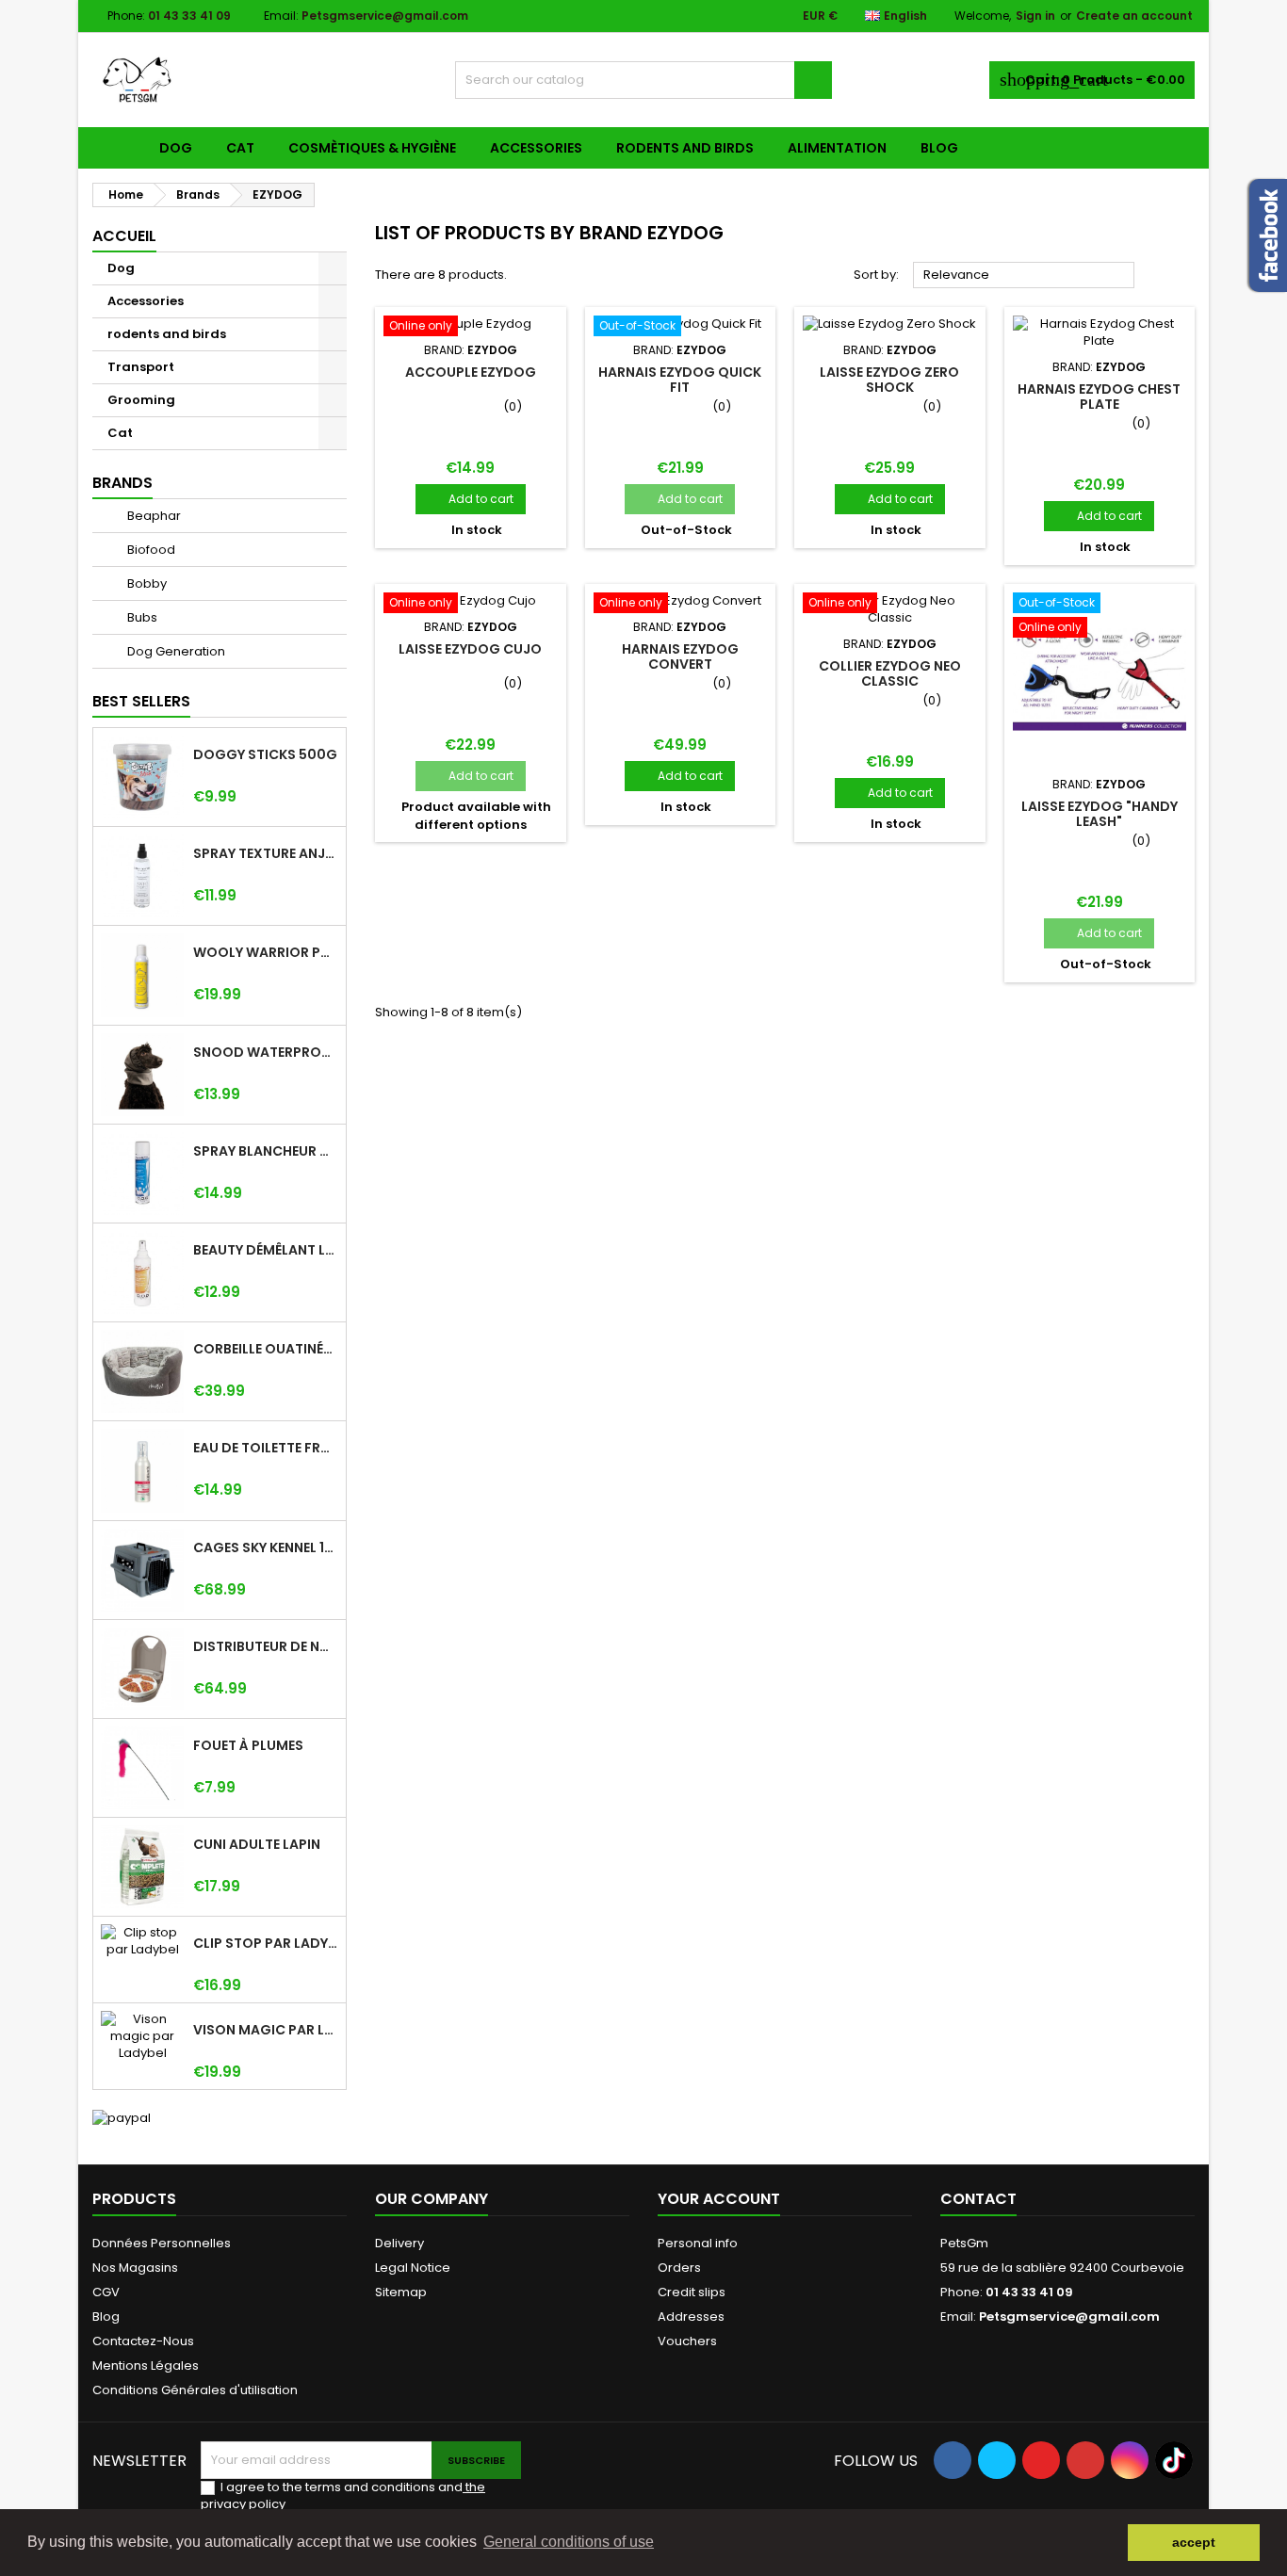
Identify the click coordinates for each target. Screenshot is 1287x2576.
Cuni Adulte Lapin (257, 1844)
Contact (978, 2199)
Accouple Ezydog (471, 372)
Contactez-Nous (143, 2341)
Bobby (146, 583)
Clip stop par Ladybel (266, 1943)
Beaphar (153, 516)
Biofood (150, 550)
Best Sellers (141, 701)
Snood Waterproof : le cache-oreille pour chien (266, 1052)
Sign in (1035, 16)
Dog (176, 148)
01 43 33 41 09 (189, 16)
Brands (122, 483)
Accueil (124, 236)
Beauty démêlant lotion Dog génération (266, 1250)
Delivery (399, 2243)
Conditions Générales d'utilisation (195, 2390)
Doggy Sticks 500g (265, 754)
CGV (106, 2292)
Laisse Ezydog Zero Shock (889, 380)
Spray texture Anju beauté (266, 853)
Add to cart (471, 499)
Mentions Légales (146, 2365)
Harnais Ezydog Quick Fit (680, 380)
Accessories (536, 148)
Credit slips (692, 2292)
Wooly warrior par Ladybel (266, 952)
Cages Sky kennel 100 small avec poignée (266, 1547)
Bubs (141, 617)
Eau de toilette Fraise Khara (266, 1448)
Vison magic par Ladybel (266, 2030)
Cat (240, 148)
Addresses (691, 2317)
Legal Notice (413, 2268)
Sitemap (401, 2292)
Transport (141, 367)
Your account (719, 2199)
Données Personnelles (162, 2243)
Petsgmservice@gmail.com (385, 16)
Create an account (1134, 16)
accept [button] (1194, 2542)
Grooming (141, 400)
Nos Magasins (135, 2268)
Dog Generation (175, 651)
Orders (679, 2268)
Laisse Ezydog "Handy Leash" (1100, 814)
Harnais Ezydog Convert (680, 656)
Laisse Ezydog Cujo (470, 649)
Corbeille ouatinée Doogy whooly (266, 1349)
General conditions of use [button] (569, 2542)
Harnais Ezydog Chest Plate (1099, 397)
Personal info (698, 2243)
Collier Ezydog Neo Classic (890, 673)
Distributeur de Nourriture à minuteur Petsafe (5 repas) (266, 1646)
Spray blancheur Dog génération (266, 1151)
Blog (939, 148)
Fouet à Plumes (248, 1745)
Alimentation (837, 148)
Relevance (1024, 276)
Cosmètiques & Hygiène (372, 148)
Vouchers (687, 2341)
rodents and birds (685, 148)
